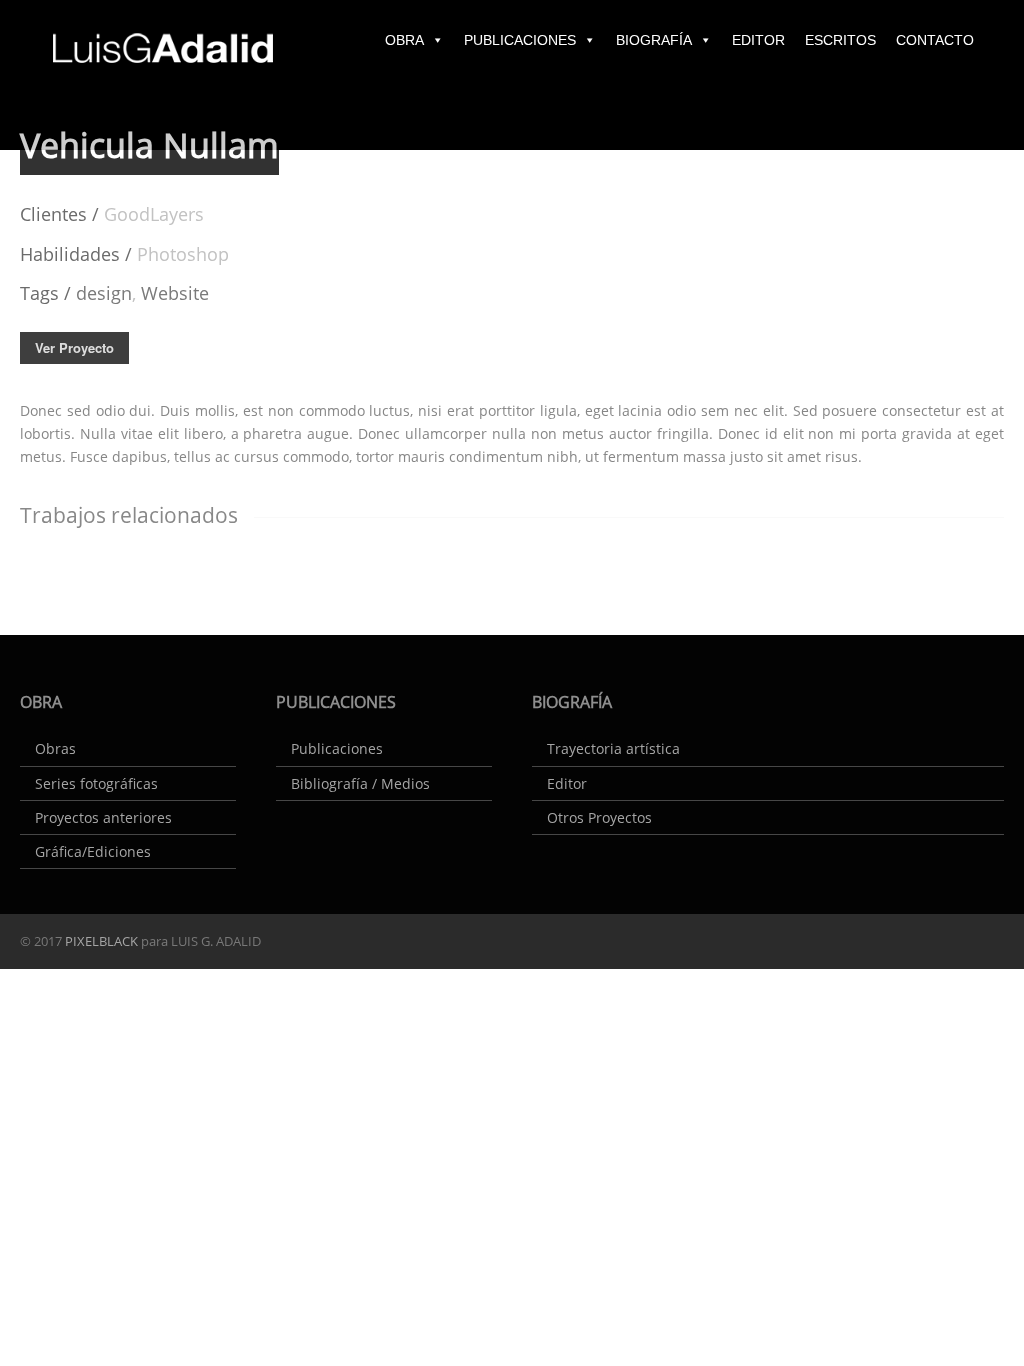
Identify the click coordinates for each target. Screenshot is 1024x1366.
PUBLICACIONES (520, 40)
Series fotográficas (96, 783)
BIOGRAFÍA (654, 40)
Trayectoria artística (613, 748)
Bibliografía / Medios (360, 783)
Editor (567, 783)
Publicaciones (337, 748)
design (104, 293)
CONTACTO (935, 40)
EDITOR (758, 40)
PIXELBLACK (100, 941)
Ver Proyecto (74, 347)
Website (175, 293)
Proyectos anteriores (103, 817)
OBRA (404, 40)
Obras (55, 748)
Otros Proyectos (599, 817)
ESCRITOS (840, 40)
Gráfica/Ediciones (93, 851)
